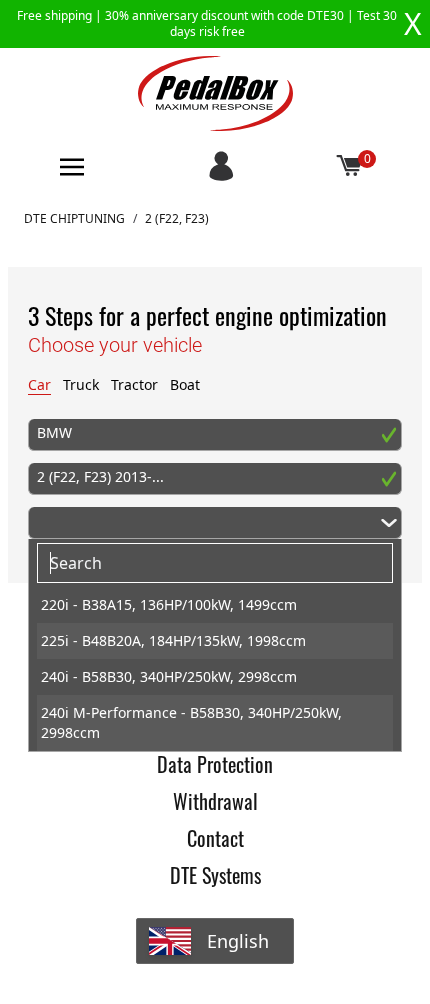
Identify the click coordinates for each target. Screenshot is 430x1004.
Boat (185, 384)
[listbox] (215, 669)
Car (39, 384)
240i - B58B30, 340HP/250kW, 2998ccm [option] (169, 676)
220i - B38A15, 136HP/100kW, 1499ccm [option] (169, 604)
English (238, 941)
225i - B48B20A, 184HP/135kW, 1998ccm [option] (173, 640)
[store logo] (215, 93)
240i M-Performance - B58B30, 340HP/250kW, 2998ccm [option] (191, 722)
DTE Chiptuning (74, 219)
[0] (350, 167)
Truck (81, 384)
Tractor (134, 384)
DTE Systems (215, 875)
